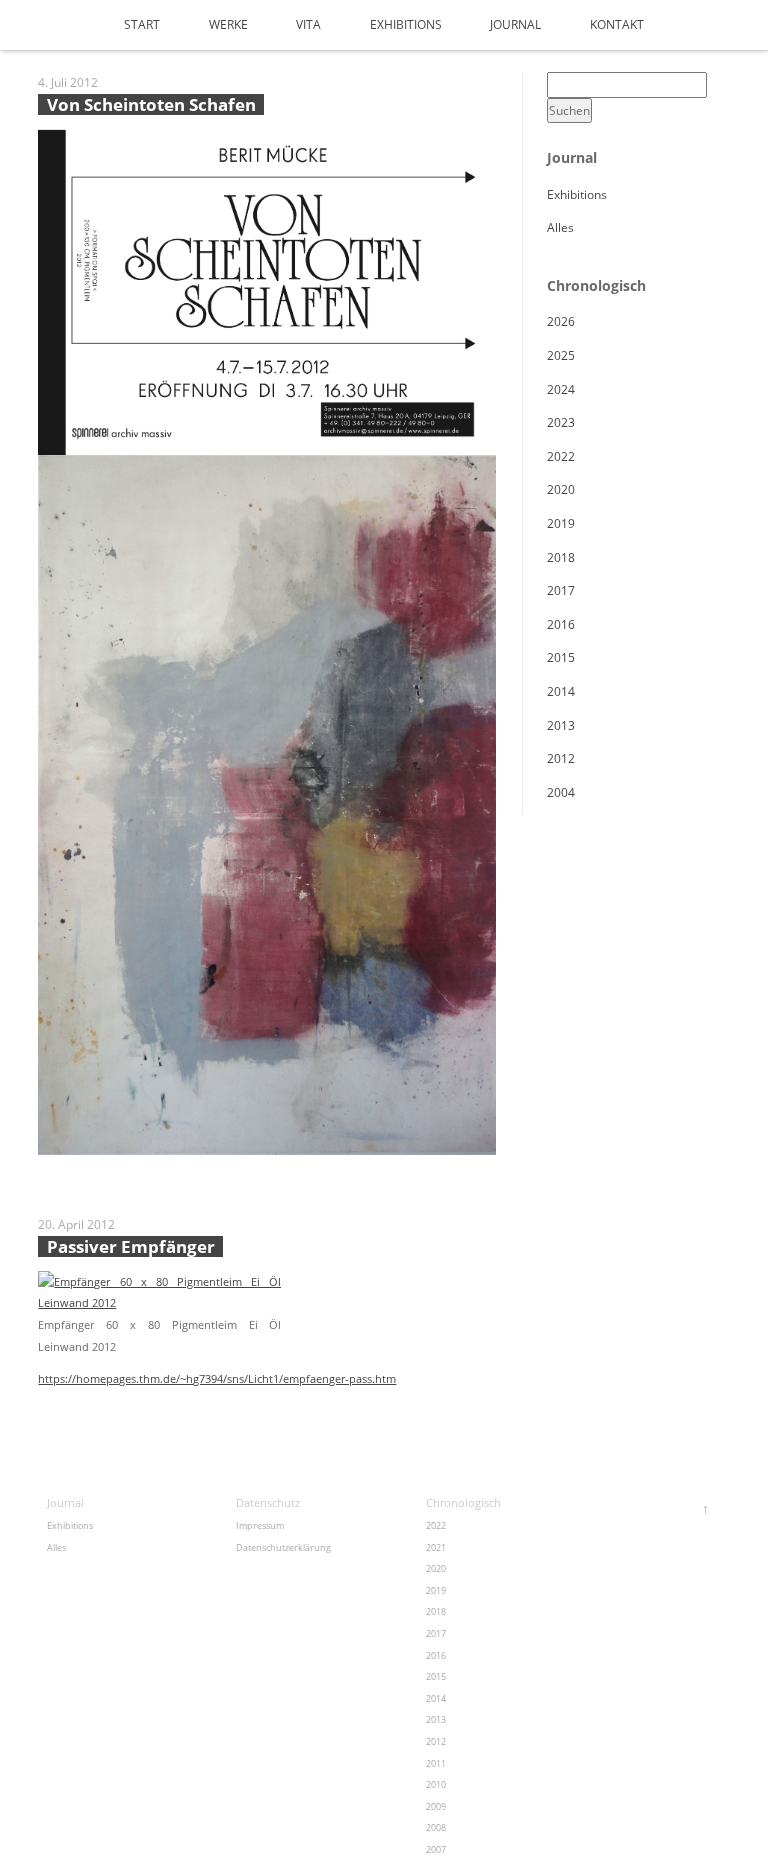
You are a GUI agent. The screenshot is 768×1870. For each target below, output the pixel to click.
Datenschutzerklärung (283, 1547)
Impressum (260, 1525)
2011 (436, 1763)
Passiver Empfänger (131, 1246)
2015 (561, 657)
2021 (436, 1547)
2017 (561, 590)
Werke (228, 24)
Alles (560, 227)
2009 (436, 1806)
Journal (515, 24)
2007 (436, 1849)
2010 (436, 1784)
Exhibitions (406, 24)
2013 (561, 725)
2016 (561, 624)
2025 (561, 355)
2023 (561, 422)
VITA (308, 24)
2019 (561, 523)
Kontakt (617, 24)
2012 (561, 758)
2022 (561, 456)
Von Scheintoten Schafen (151, 104)
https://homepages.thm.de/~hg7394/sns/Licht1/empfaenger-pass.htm (217, 1378)
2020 (561, 489)
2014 (561, 691)
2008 (436, 1827)
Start (142, 24)
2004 (561, 792)
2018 (561, 557)
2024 (561, 389)
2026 (561, 321)
